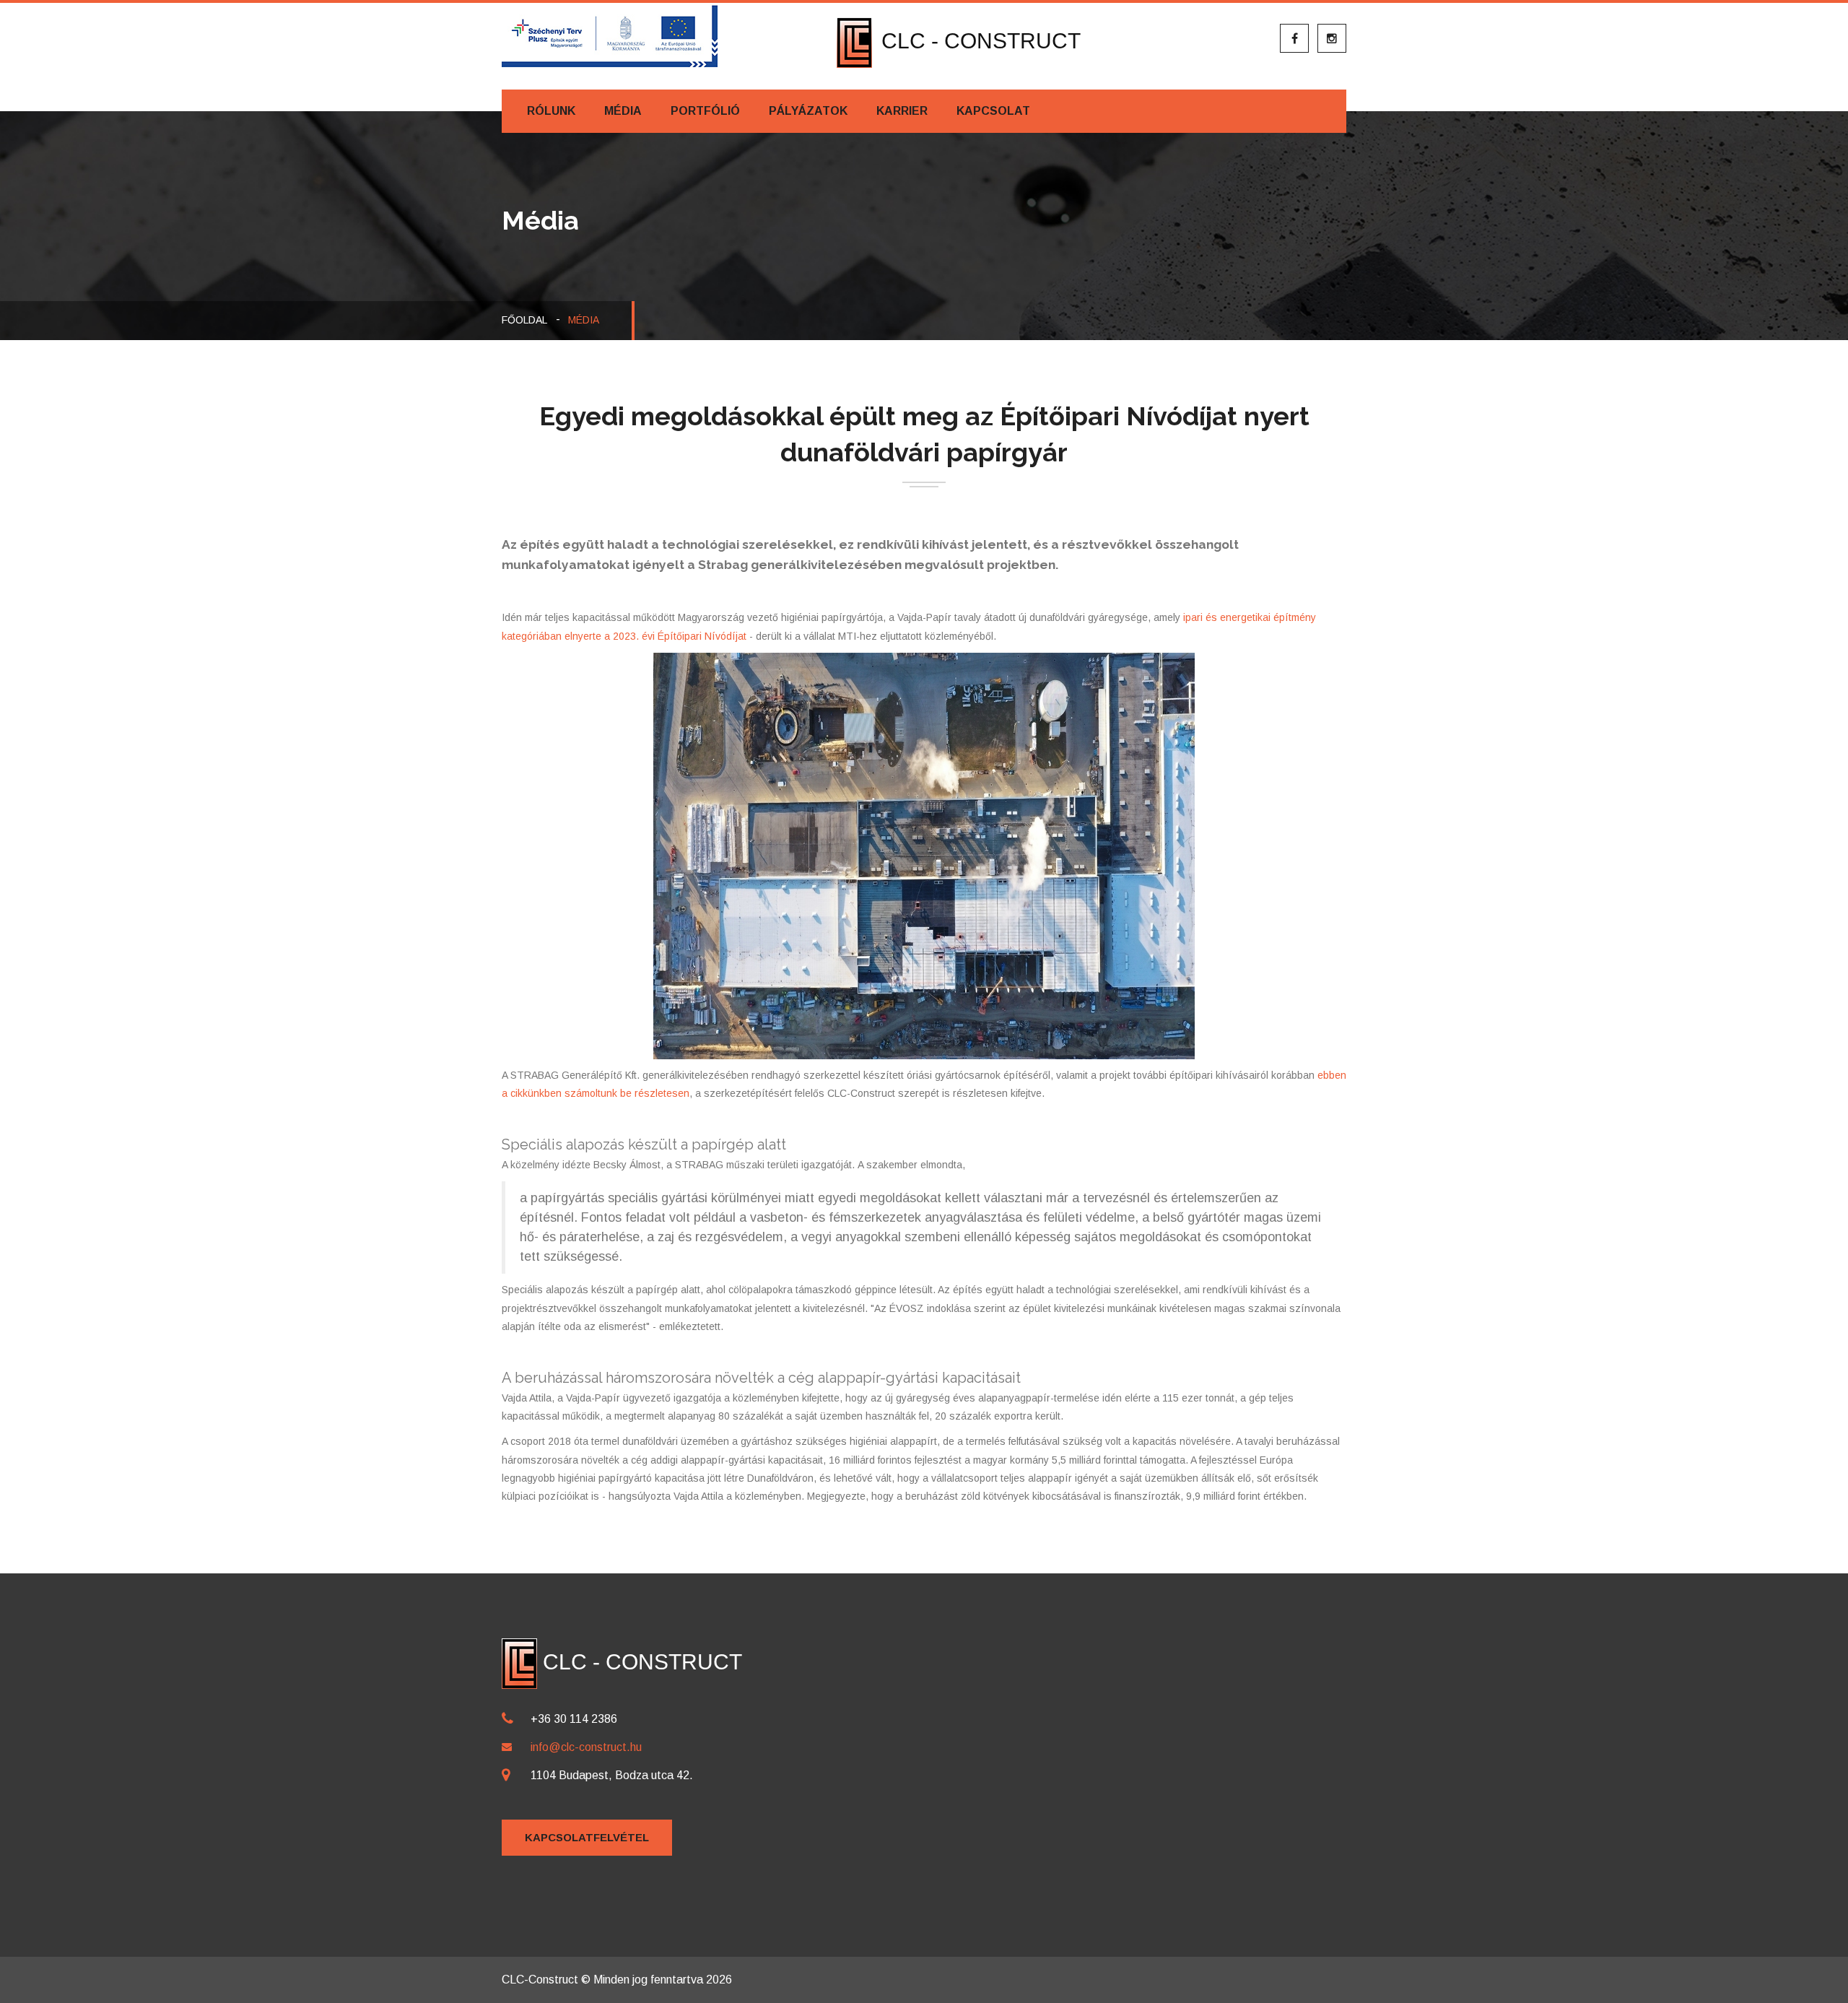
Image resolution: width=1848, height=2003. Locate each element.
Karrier (902, 111)
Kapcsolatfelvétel (587, 1837)
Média (623, 111)
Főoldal (524, 320)
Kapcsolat (993, 111)
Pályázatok (808, 111)
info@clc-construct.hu (586, 1747)
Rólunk (551, 111)
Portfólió (705, 111)
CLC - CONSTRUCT (978, 41)
